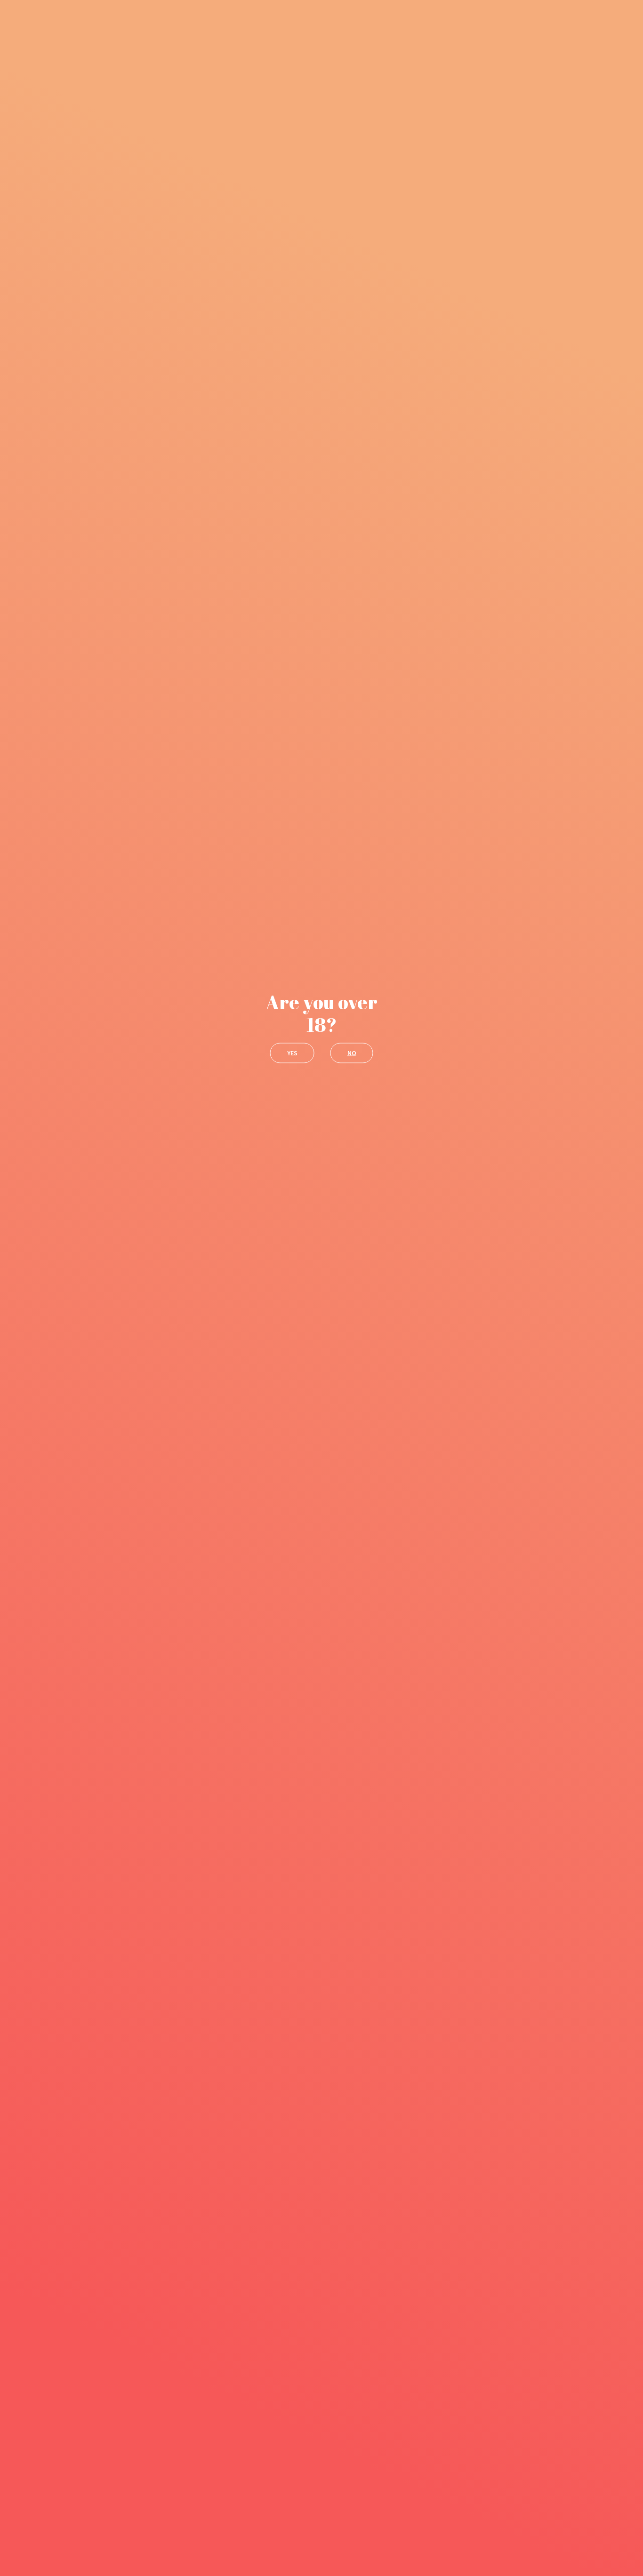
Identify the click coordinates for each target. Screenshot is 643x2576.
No (352, 1053)
